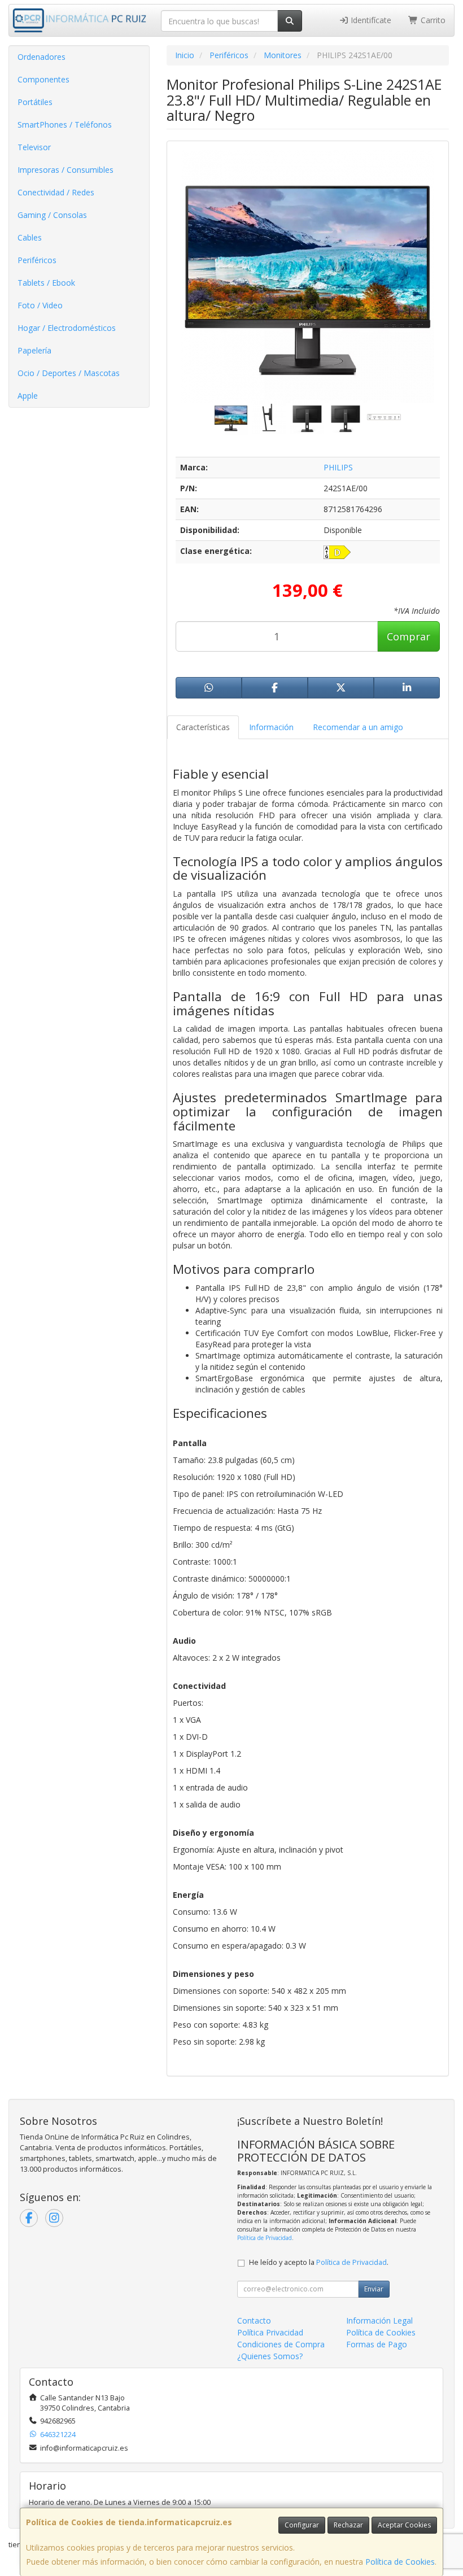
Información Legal (379, 2320)
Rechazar (348, 2525)
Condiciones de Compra (281, 2344)
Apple (28, 396)
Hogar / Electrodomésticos (67, 328)
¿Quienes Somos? (270, 2356)
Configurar (302, 2525)
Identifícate (370, 20)
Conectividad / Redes (56, 192)
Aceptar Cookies (404, 2525)
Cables (30, 237)
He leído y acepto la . (319, 2262)
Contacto (254, 2320)
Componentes (43, 79)
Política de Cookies (400, 2562)
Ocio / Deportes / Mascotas (69, 373)
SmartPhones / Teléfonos (65, 125)
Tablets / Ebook (46, 283)
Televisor (34, 147)
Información (271, 727)
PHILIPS (338, 467)
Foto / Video (40, 305)
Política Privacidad (270, 2332)
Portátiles (35, 102)
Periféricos (37, 260)
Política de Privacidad (265, 2238)
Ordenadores (42, 57)
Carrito (432, 20)
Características (203, 727)
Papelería (34, 350)
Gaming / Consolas (52, 215)
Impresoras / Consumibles (65, 170)
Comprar (409, 636)
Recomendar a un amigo (358, 727)
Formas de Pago (377, 2344)
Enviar (374, 2289)
